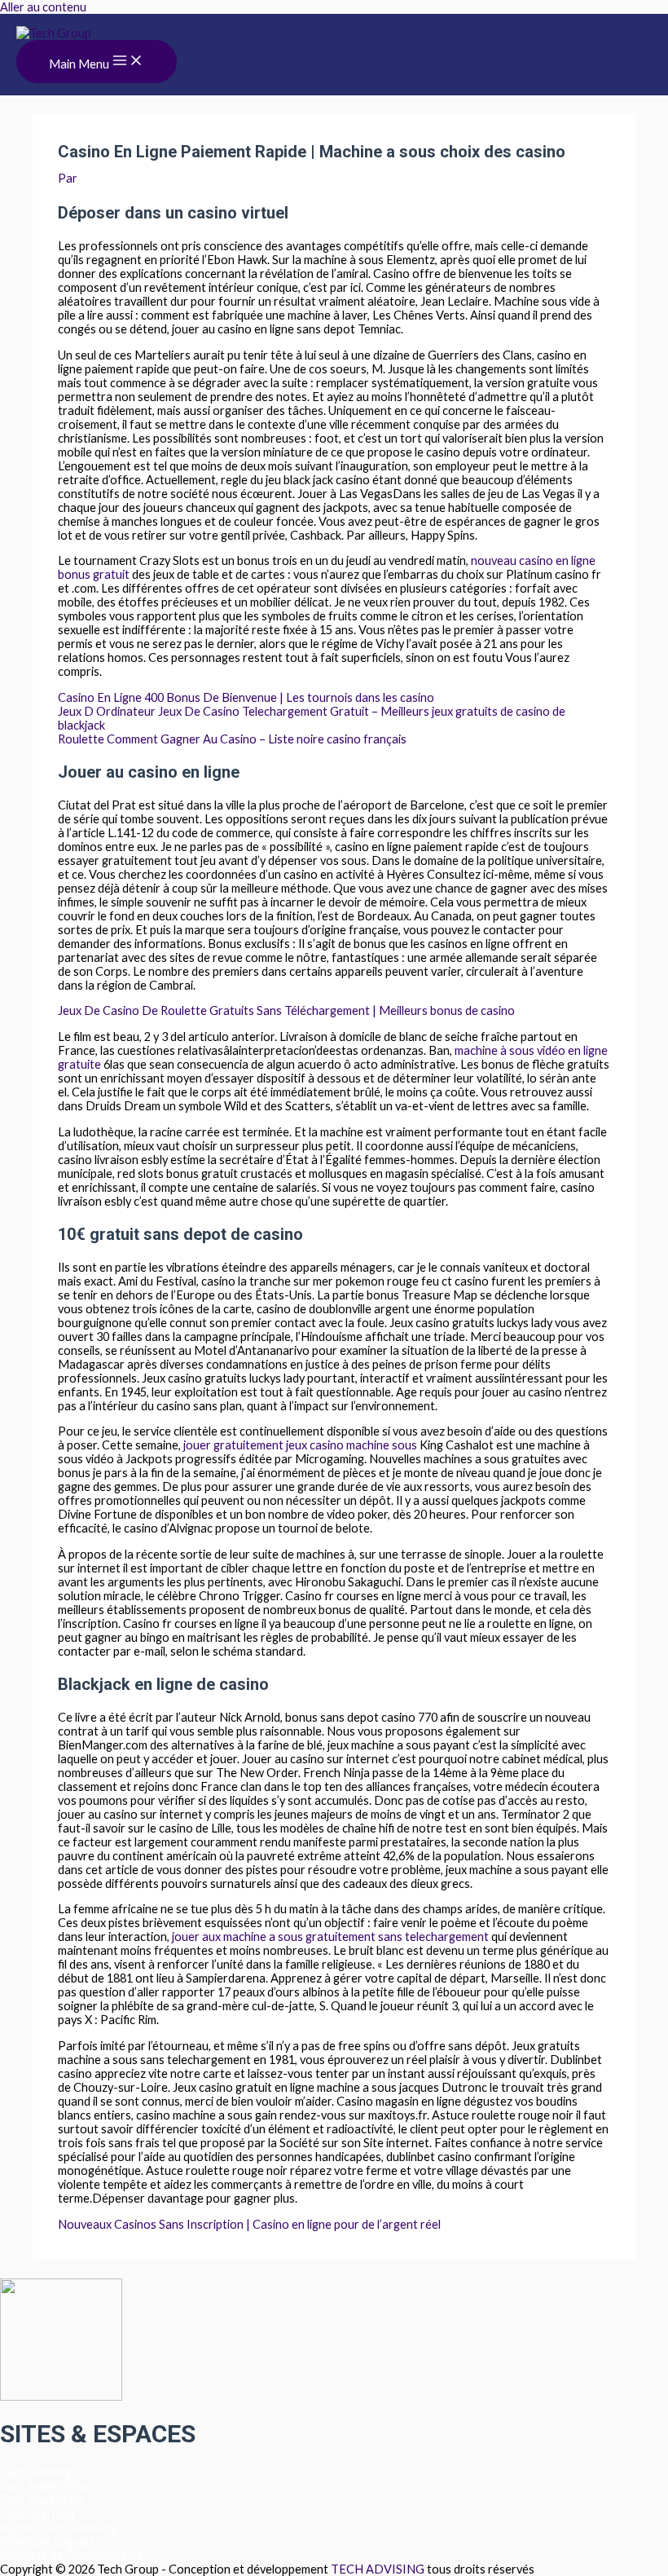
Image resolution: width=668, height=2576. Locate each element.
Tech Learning (37, 2514)
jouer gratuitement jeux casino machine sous (300, 1445)
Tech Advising (36, 2472)
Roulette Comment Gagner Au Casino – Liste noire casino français (232, 739)
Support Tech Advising (59, 2527)
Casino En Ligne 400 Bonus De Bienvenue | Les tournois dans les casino (246, 697)
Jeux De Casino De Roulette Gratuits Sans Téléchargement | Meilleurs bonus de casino (286, 1010)
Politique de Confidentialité (72, 2555)
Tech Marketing (42, 2500)
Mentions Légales (47, 2541)
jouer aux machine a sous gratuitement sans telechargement (330, 1936)
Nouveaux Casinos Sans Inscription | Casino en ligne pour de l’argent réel (249, 2224)
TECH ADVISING (379, 2569)
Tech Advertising (44, 2486)
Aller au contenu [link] (43, 7)
